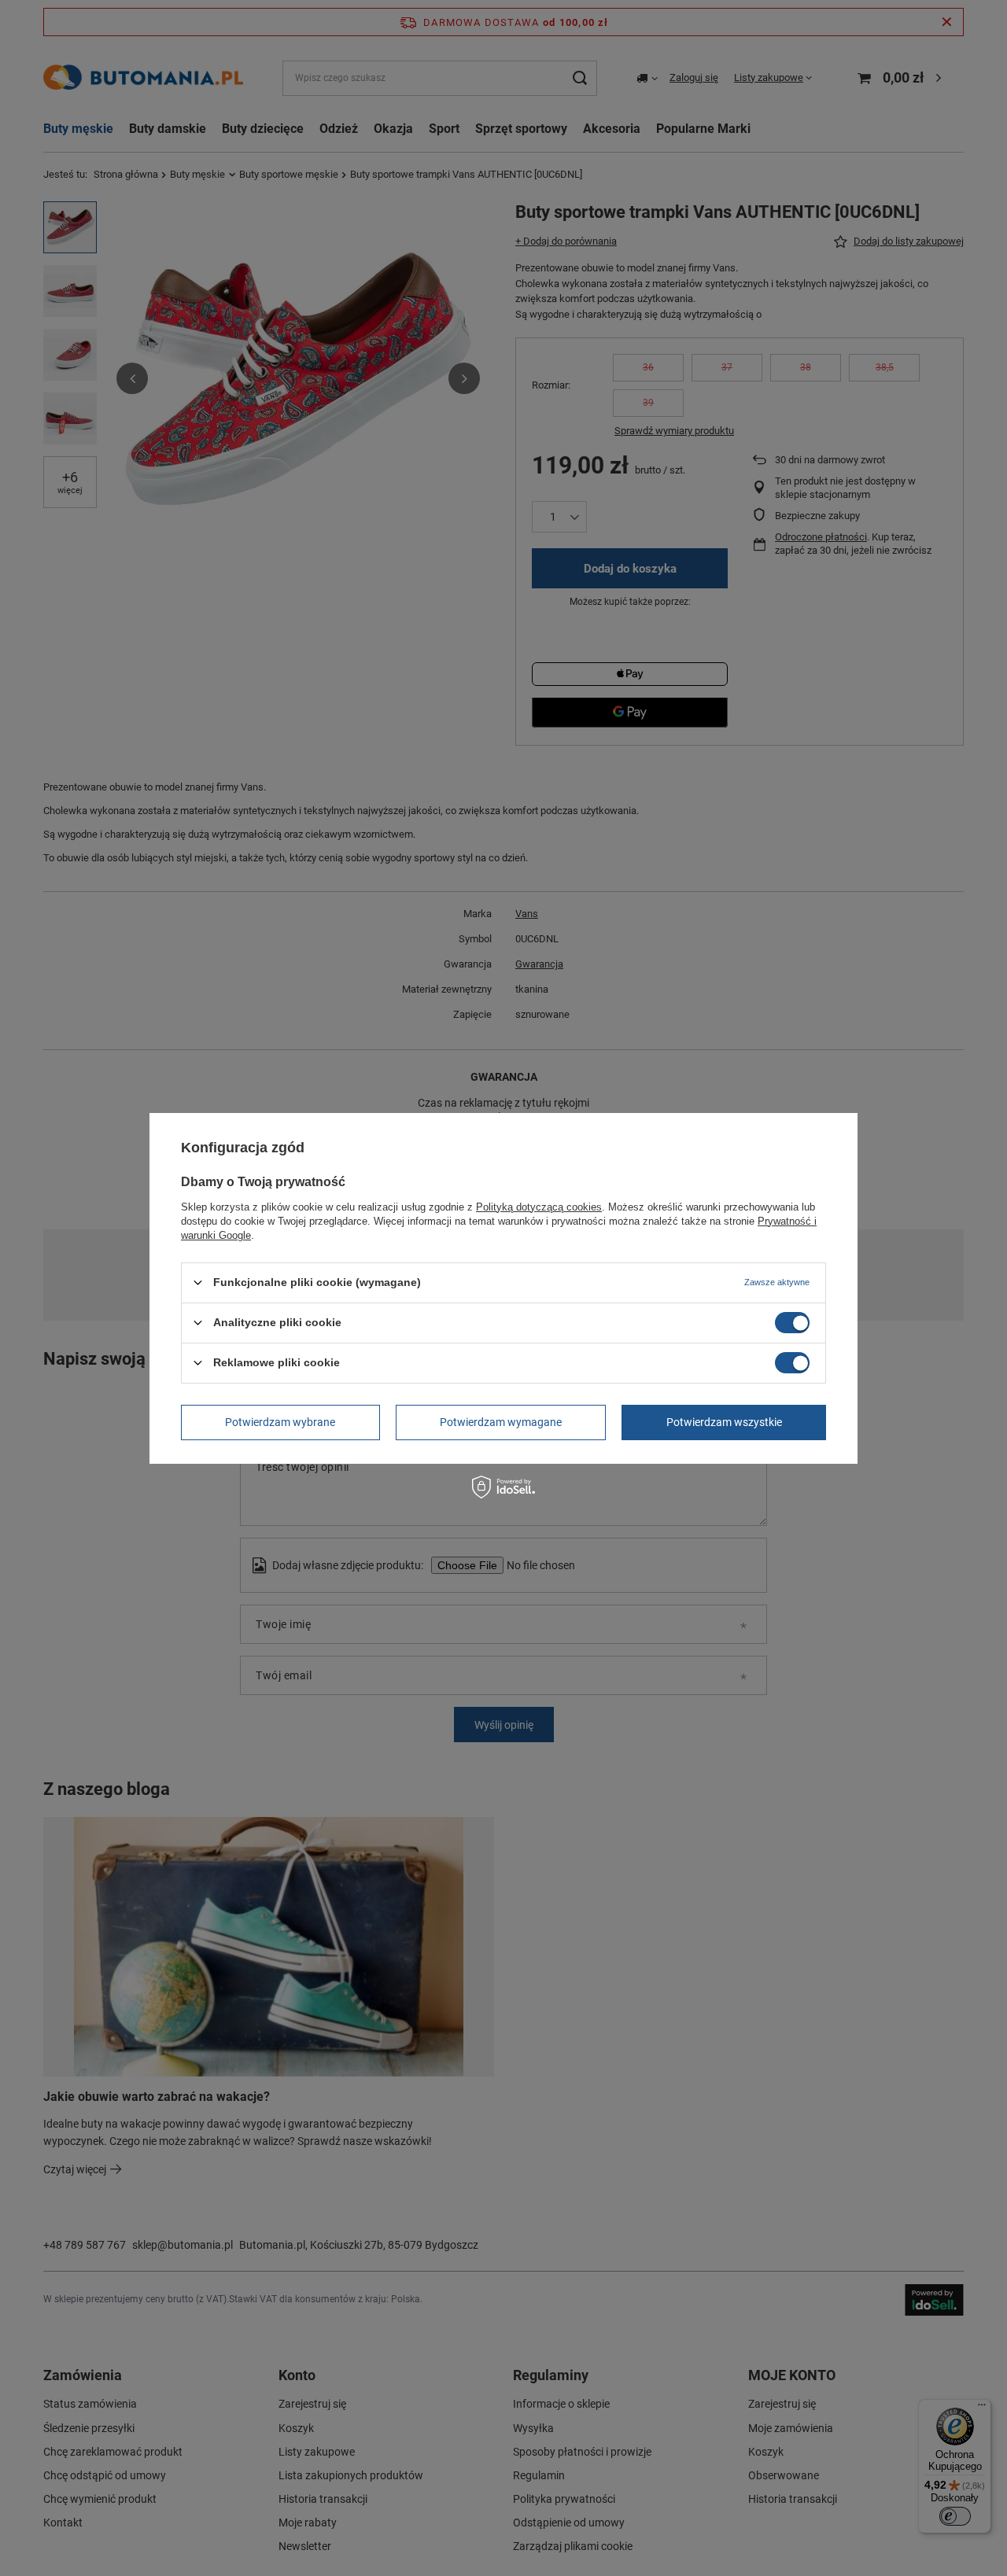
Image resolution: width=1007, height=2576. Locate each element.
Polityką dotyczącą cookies (539, 1206)
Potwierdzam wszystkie (724, 1422)
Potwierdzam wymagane (501, 1422)
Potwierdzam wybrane (280, 1422)
